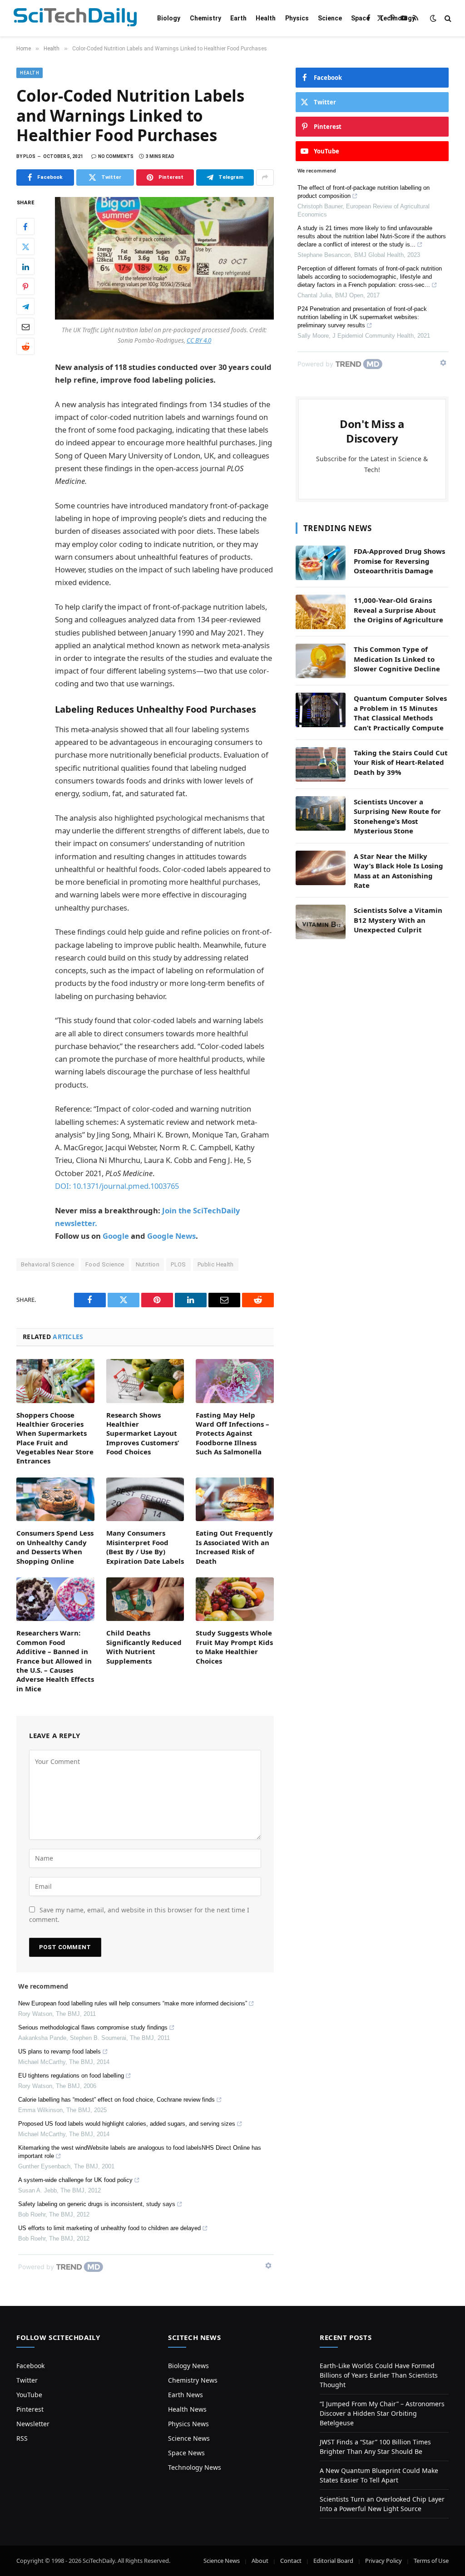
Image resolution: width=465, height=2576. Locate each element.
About (260, 2561)
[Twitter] (25, 246)
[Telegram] (25, 306)
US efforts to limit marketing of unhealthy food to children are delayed (109, 2228)
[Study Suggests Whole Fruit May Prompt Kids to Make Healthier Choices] (235, 1599)
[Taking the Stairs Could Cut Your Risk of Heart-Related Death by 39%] (321, 764)
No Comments (116, 156)
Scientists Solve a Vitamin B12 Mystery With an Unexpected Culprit (398, 920)
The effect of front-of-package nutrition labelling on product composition (364, 192)
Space (360, 18)
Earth (238, 18)
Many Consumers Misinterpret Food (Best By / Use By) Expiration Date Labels (145, 1547)
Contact (291, 2561)
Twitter (27, 2380)
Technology (397, 18)
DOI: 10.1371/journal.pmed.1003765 (117, 1186)
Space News (186, 2453)
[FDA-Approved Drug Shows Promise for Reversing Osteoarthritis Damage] (321, 563)
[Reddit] (25, 346)
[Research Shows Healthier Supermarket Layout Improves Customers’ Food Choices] (145, 1381)
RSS (22, 2438)
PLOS (178, 1264)
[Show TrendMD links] (268, 2266)
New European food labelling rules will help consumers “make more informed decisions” (133, 2003)
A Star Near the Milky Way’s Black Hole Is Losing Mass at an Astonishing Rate (398, 871)
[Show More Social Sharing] (265, 177)
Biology (169, 18)
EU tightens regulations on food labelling (71, 2076)
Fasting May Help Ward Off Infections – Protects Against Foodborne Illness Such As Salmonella (232, 1433)
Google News (171, 1236)
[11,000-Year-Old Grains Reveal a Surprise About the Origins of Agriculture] (321, 612)
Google (116, 1236)
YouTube (29, 2395)
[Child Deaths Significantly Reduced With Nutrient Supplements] (145, 1599)
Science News (189, 2438)
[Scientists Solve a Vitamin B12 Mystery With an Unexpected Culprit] (321, 922)
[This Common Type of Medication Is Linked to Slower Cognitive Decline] (321, 661)
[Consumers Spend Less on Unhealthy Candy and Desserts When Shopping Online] (55, 1499)
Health (266, 18)
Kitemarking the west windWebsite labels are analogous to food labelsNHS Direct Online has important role (140, 2152)
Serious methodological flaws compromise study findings (93, 2027)
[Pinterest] (25, 286)
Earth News (186, 2395)
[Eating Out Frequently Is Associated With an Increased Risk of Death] (235, 1500)
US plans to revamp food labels (59, 2051)
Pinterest (30, 2409)
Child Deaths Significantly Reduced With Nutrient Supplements (144, 1647)
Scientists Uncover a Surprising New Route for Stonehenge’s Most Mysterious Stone (397, 816)
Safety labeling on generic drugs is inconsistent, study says (97, 2204)
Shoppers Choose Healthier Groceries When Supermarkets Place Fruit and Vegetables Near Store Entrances (55, 1438)
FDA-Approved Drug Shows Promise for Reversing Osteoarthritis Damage (399, 561)
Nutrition (148, 1264)
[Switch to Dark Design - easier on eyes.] (433, 18)
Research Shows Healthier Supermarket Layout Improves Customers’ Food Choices (143, 1433)
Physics (297, 18)
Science (330, 18)
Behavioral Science (47, 1264)
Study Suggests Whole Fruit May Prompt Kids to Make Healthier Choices (234, 1647)
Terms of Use (431, 2561)
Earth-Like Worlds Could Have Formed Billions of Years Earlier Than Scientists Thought (379, 2375)
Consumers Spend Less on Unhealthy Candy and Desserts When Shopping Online (55, 1547)
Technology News (195, 2467)
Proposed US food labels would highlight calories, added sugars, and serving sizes (127, 2124)
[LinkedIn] (25, 266)
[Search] (447, 18)
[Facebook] (25, 227)
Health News (187, 2409)
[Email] (25, 326)
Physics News (188, 2424)
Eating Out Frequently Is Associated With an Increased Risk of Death (234, 1547)
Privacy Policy (383, 2561)
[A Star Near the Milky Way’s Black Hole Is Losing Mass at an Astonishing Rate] (321, 868)
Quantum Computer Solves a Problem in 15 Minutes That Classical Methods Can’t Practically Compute (400, 713)
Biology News (188, 2366)
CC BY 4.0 (199, 340)
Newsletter (33, 2424)
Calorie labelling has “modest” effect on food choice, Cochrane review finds (116, 2100)
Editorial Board (333, 2561)
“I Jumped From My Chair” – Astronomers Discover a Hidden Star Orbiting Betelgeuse (382, 2413)
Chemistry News (193, 2380)
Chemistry (205, 18)
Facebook (30, 2366)
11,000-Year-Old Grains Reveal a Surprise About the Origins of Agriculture (398, 610)
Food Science (105, 1264)
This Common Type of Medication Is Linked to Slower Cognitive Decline (397, 659)
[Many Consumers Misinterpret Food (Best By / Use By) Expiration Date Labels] (145, 1500)
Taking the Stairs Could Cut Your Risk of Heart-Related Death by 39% (401, 762)
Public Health (216, 1264)
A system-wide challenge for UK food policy (75, 2180)
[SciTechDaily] (75, 18)
